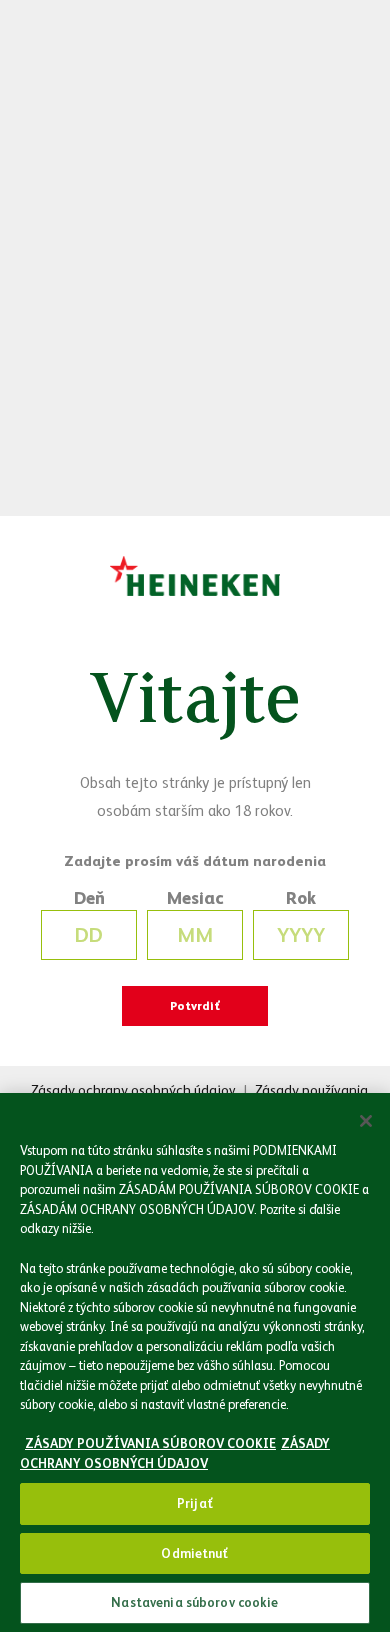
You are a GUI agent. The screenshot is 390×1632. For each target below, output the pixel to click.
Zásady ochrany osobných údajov (133, 1090)
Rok (301, 898)
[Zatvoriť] (366, 1121)
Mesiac (195, 898)
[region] (195, 1362)
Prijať (195, 1503)
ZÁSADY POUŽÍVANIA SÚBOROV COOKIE (150, 1443)
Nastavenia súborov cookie (194, 1602)
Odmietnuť (194, 1553)
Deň (89, 898)
